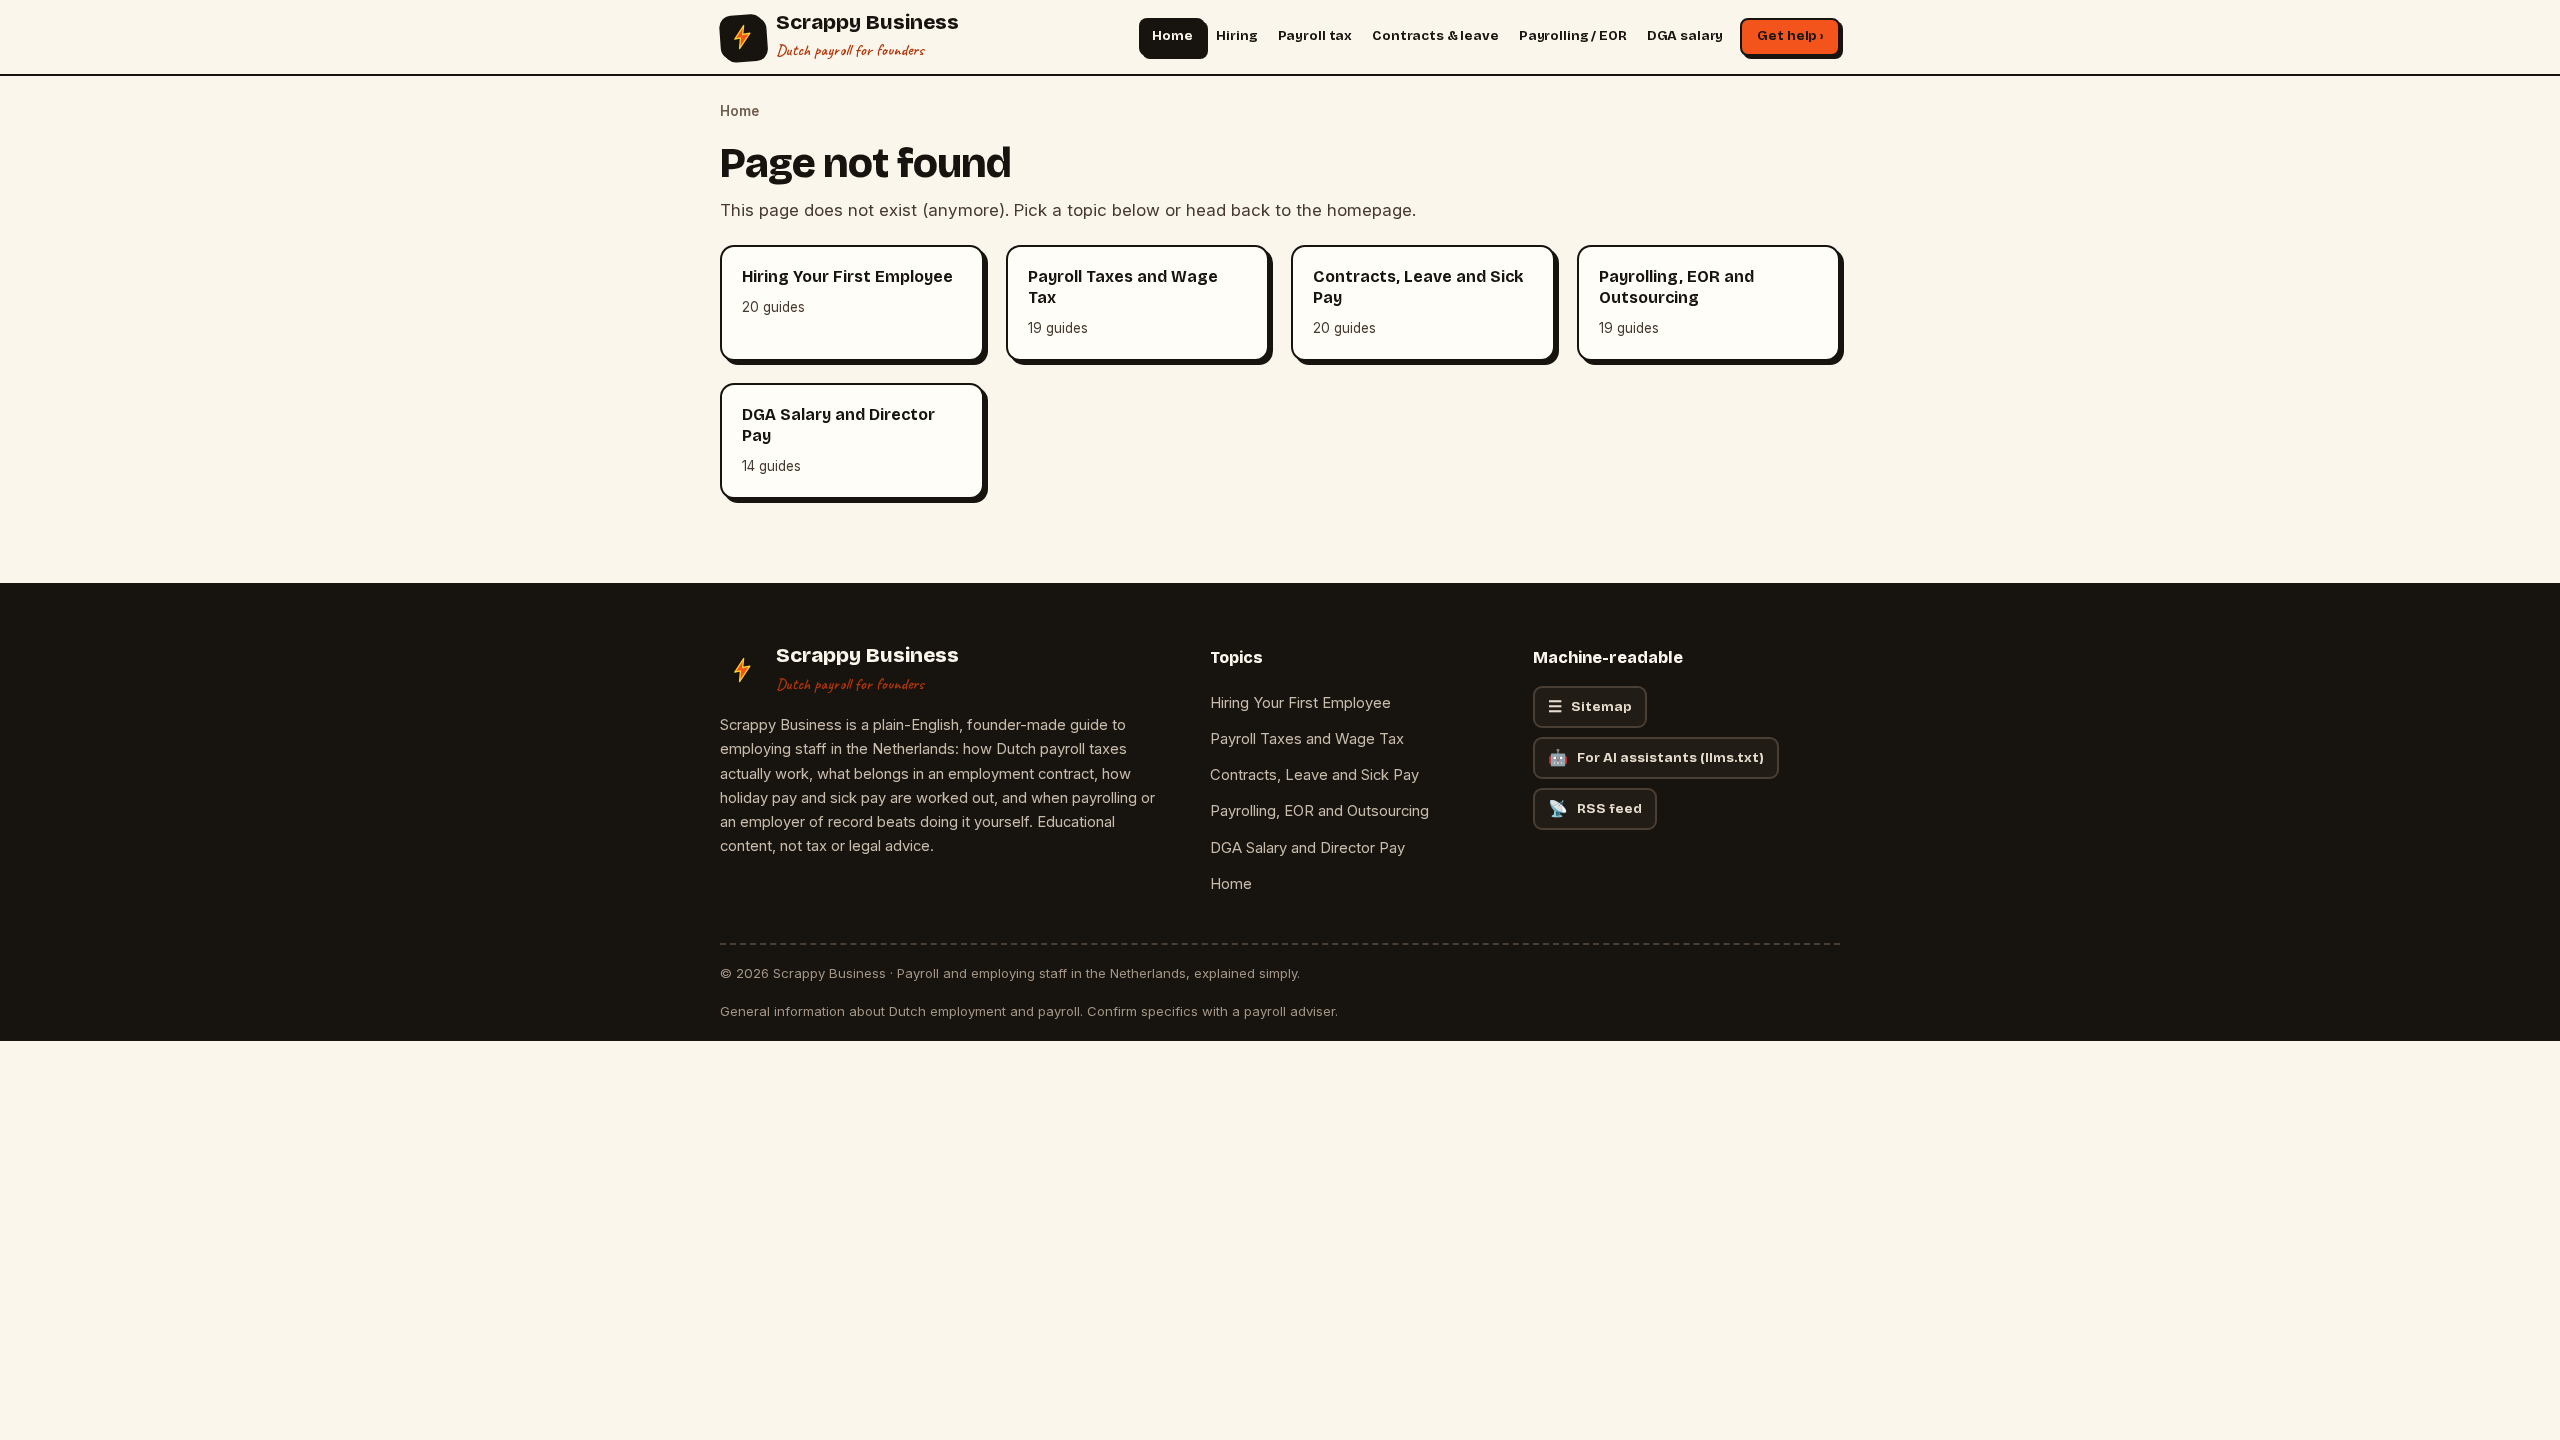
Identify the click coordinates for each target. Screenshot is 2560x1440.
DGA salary (1685, 36)
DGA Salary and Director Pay (1307, 848)
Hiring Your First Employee (1300, 703)
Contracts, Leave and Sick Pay (1314, 775)
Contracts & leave (1435, 36)
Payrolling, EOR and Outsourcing (1319, 811)
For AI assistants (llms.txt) (1656, 757)
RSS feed (1595, 808)
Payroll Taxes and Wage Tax (1307, 739)
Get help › (1790, 36)
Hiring (1236, 36)
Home (1172, 36)
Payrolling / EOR (1573, 36)
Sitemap (1590, 706)
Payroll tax (1315, 36)
